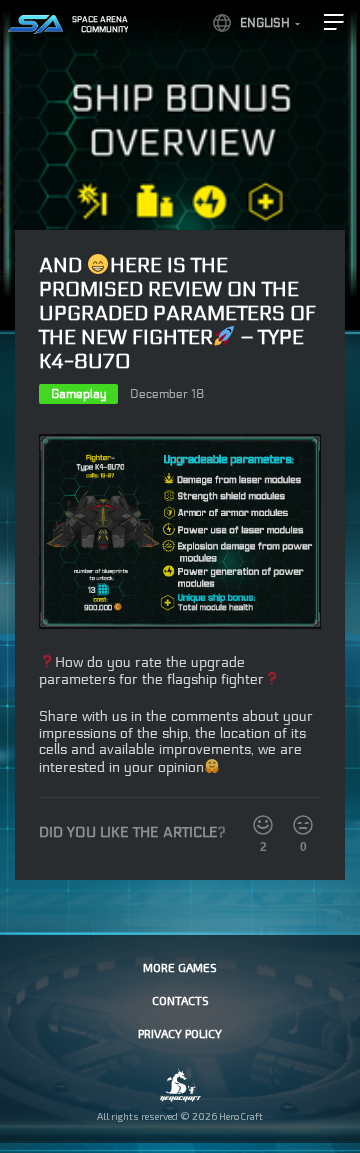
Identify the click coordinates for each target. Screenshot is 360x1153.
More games (180, 967)
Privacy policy (180, 1033)
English (265, 23)
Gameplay (78, 394)
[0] (303, 825)
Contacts (180, 1000)
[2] (263, 825)
